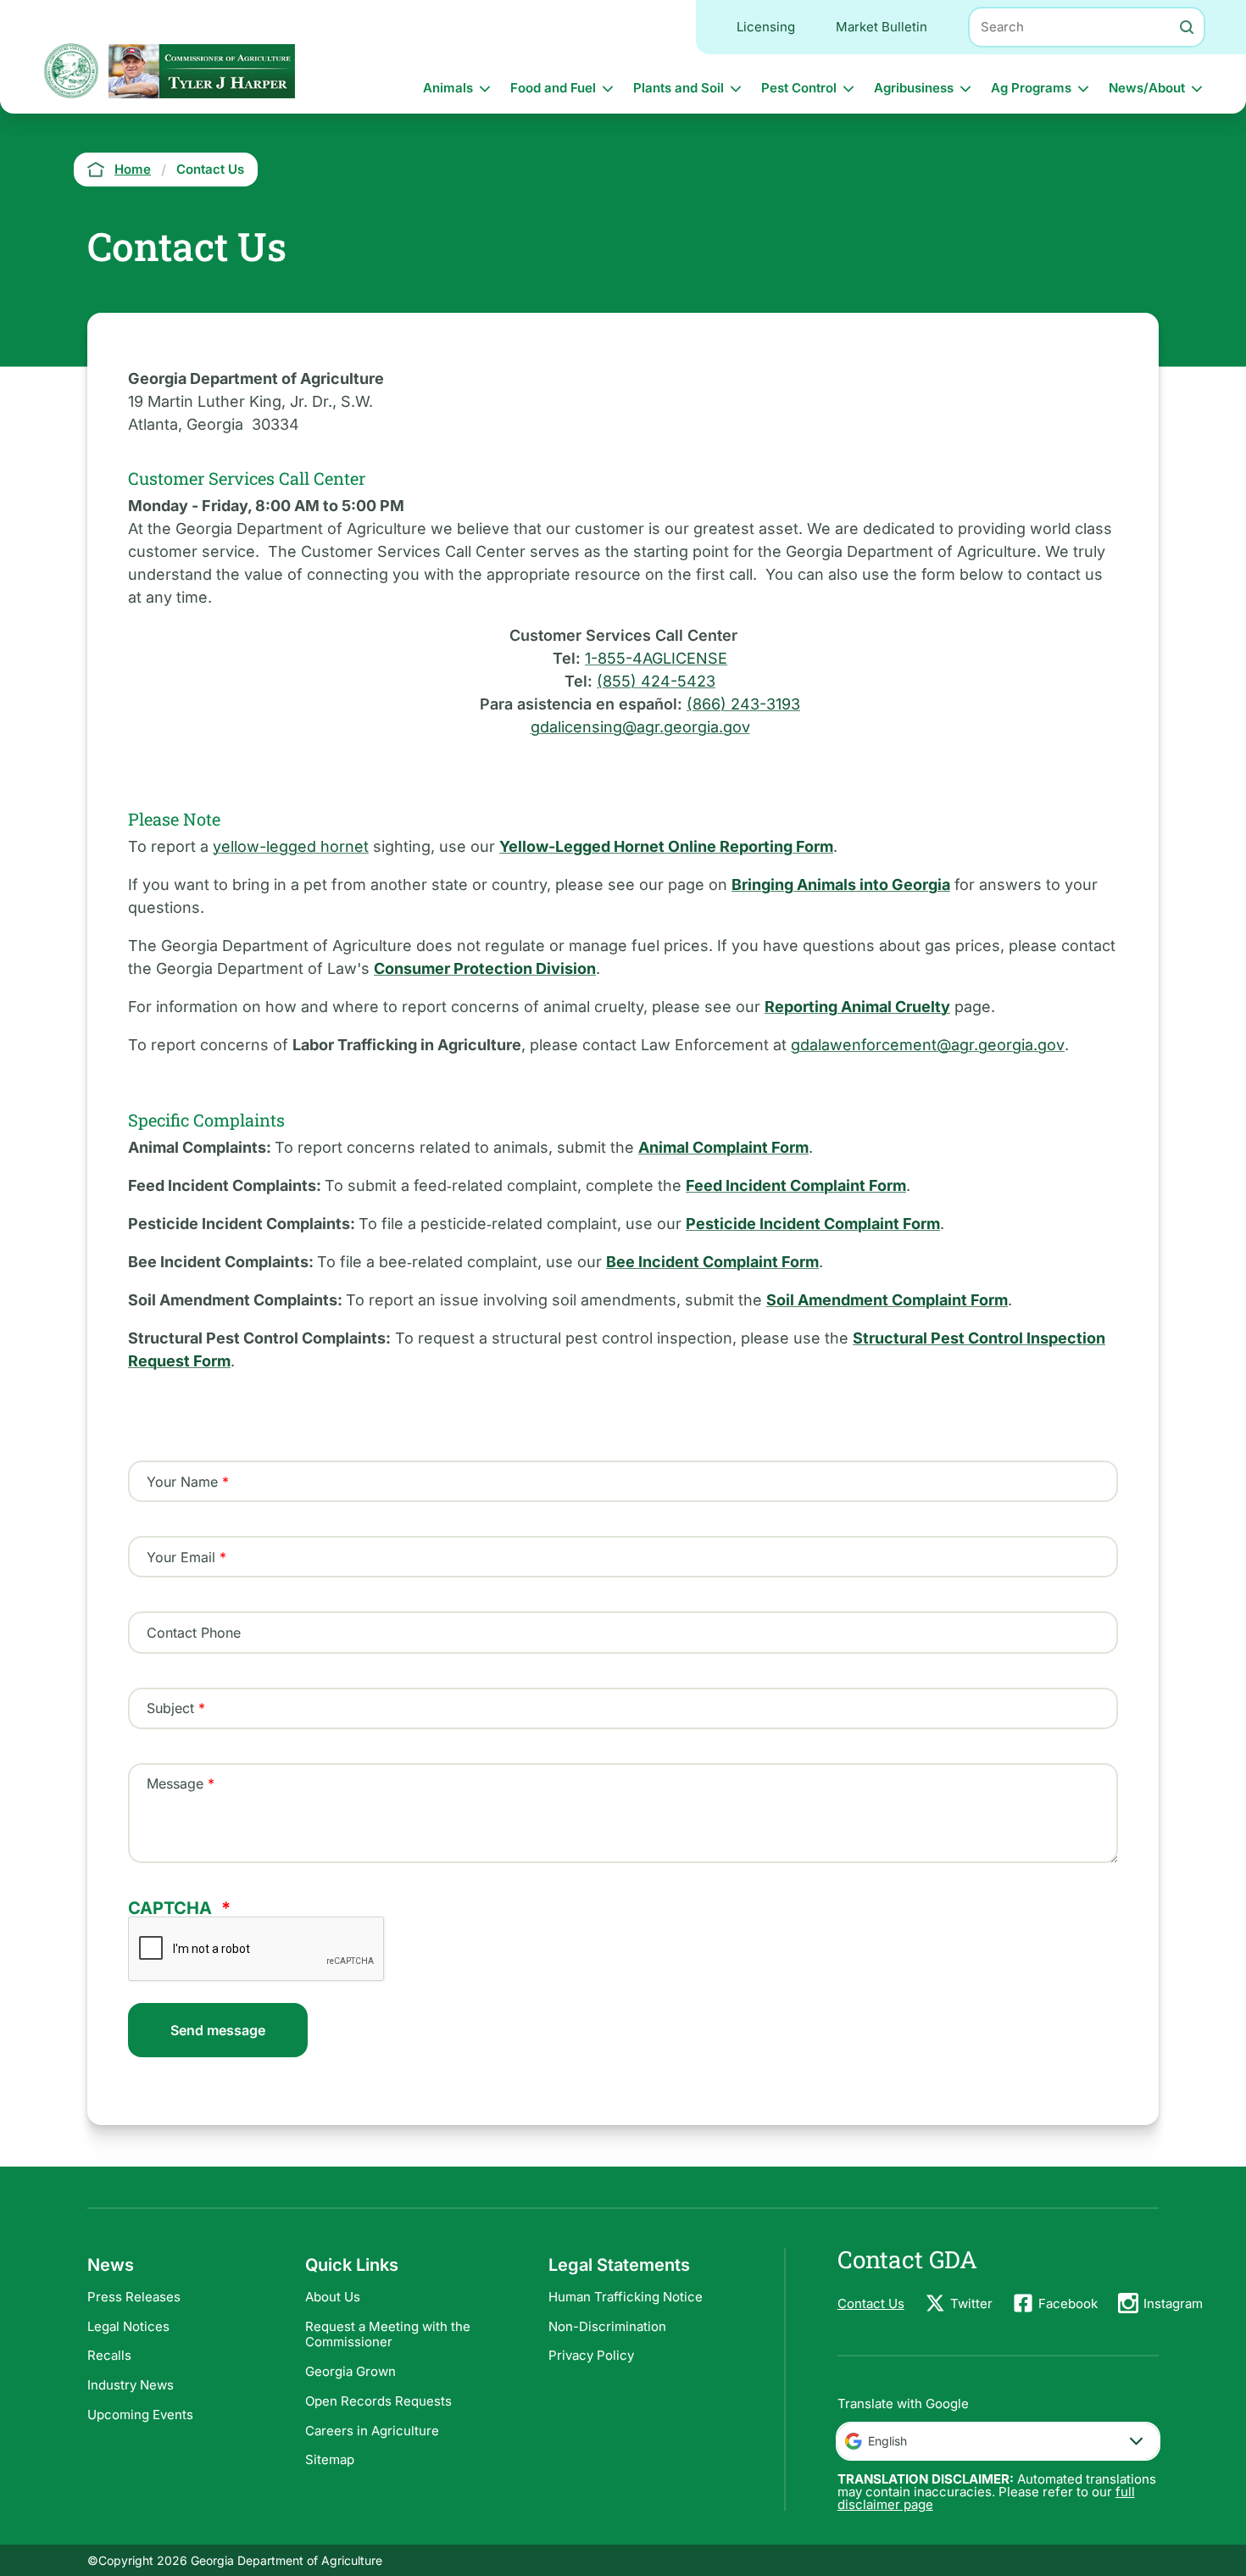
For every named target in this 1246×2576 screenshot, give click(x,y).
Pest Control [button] (799, 88)
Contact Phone (194, 1633)
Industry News (131, 2385)
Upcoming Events (140, 2415)
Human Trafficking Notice (626, 2297)
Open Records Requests (378, 2401)
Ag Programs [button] (1031, 88)
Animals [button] (448, 88)
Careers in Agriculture (372, 2431)
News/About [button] (1147, 88)
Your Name (182, 1482)
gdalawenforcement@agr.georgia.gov (928, 1045)
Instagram (1173, 2303)
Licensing (766, 27)
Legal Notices (128, 2326)
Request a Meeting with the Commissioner (388, 2334)
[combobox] (998, 2441)
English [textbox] (887, 2441)
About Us (333, 2297)
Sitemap (330, 2459)
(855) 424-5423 (656, 681)
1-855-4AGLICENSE (656, 658)
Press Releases (134, 2297)
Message (175, 1783)
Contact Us (871, 2303)
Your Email (181, 1557)
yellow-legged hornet (291, 846)
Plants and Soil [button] (679, 88)
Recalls (109, 2355)
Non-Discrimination (607, 2326)
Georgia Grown (350, 2371)
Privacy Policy (591, 2355)
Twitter (971, 2303)
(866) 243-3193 (743, 704)
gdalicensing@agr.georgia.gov (640, 727)
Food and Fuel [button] (553, 88)
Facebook (1068, 2303)
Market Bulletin (882, 27)
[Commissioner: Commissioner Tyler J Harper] (202, 71)
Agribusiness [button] (914, 88)
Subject (170, 1708)
